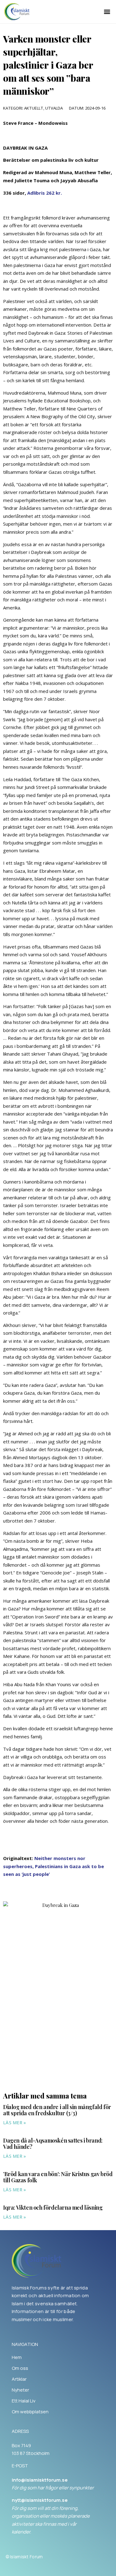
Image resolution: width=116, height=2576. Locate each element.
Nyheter (20, 2390)
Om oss (20, 2368)
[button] (107, 12)
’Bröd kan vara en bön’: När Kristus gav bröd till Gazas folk (58, 2177)
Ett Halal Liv (24, 2401)
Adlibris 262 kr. (45, 193)
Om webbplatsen (30, 2412)
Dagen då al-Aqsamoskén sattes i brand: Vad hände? (53, 2144)
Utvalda (54, 108)
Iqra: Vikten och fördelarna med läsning (53, 2207)
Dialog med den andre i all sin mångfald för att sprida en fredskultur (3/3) (57, 2110)
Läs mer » (15, 2123)
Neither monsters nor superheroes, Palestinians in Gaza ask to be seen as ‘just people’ (54, 1866)
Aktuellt (34, 108)
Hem (17, 2357)
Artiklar (19, 2379)
